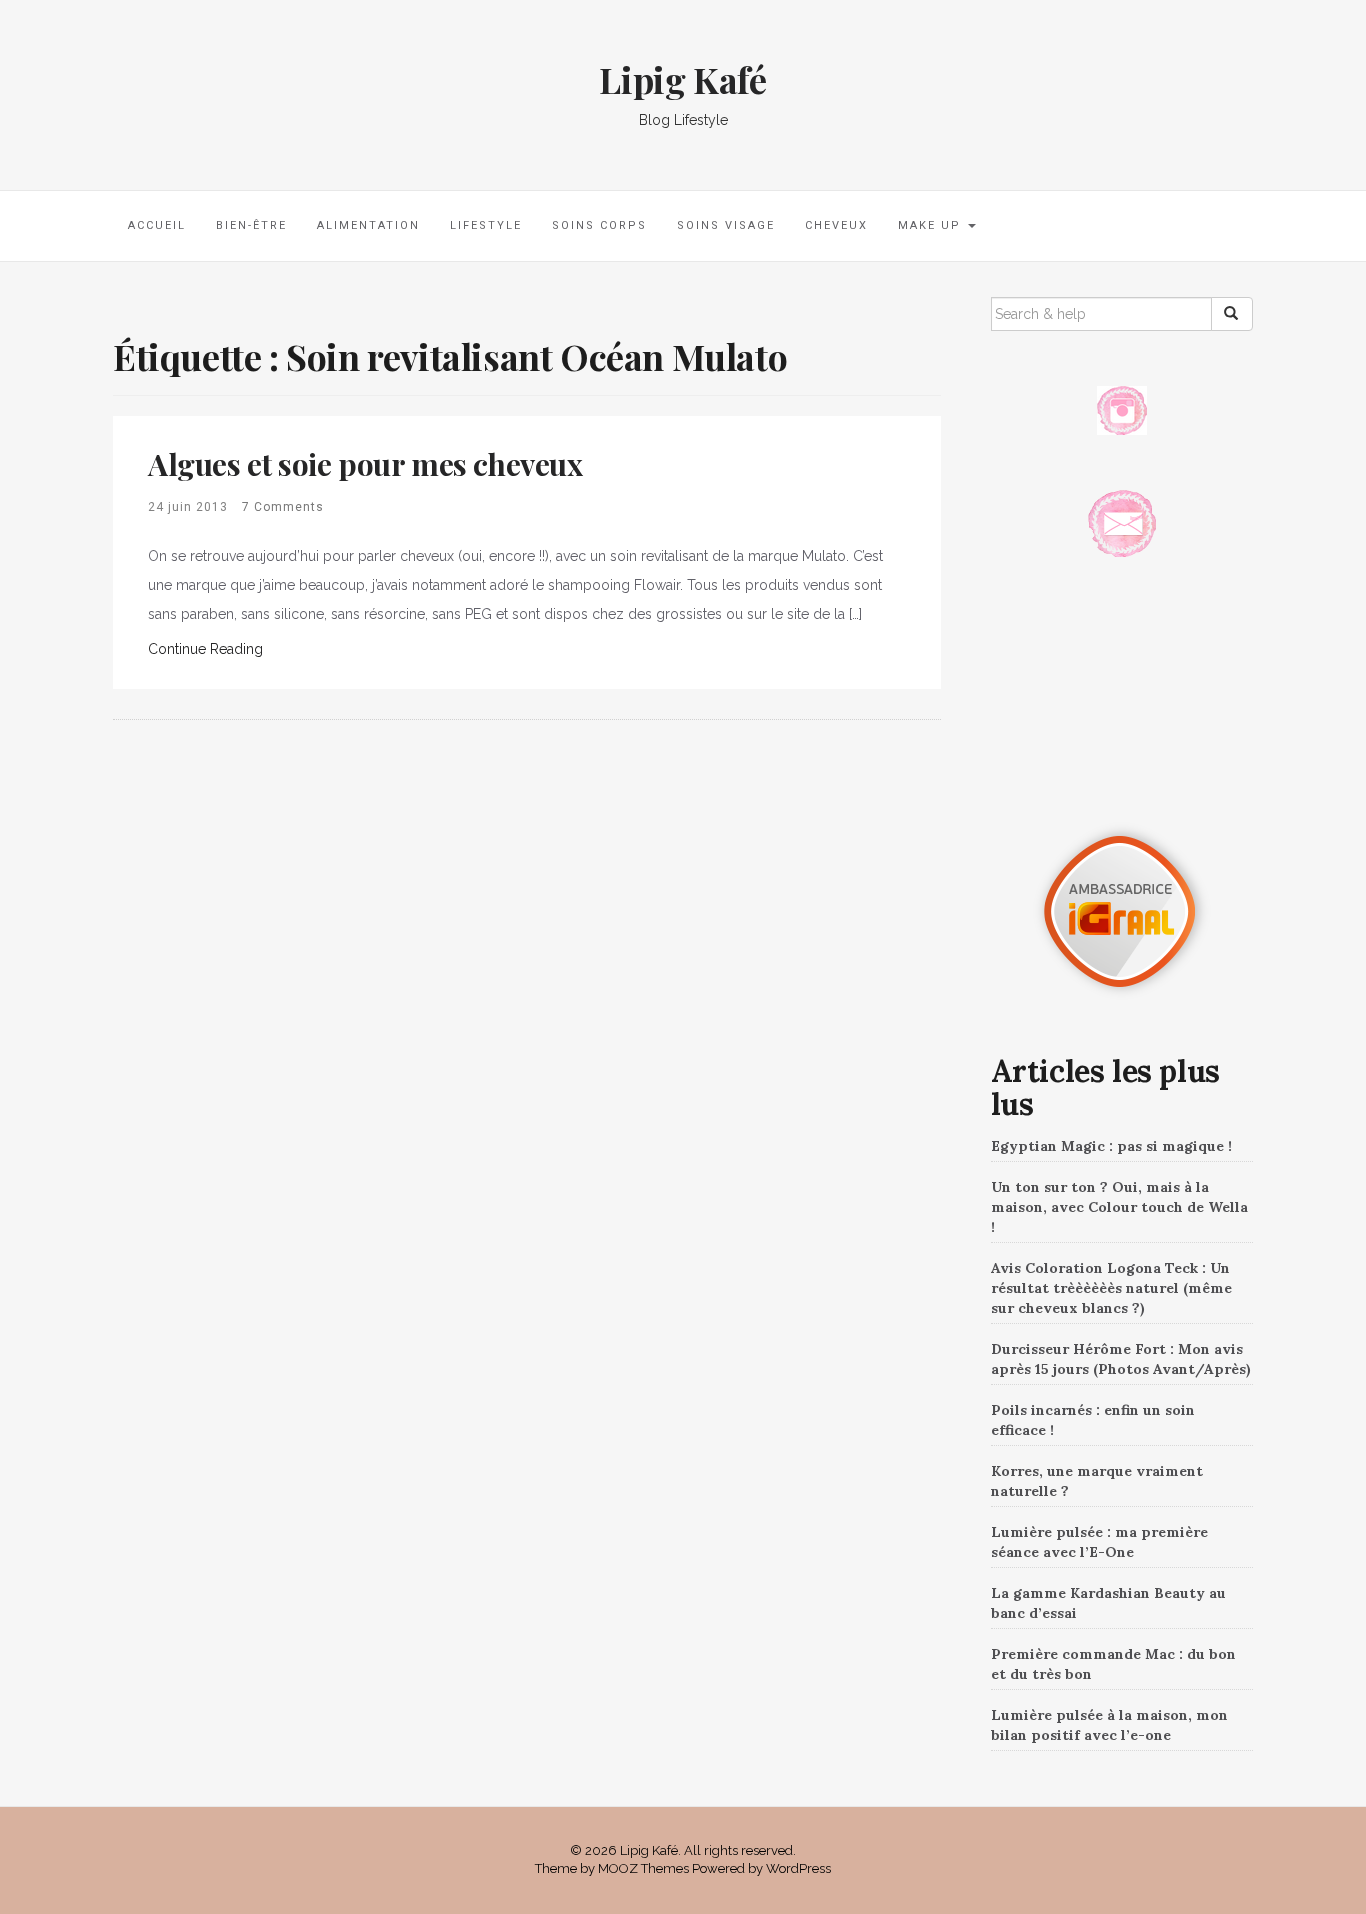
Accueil (157, 225)
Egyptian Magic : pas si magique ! (1111, 1146)
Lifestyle (486, 225)
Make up (932, 225)
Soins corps (599, 225)
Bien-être (251, 225)
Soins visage (726, 225)
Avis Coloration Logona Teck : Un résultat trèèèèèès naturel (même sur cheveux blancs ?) (1111, 1288)
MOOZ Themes (643, 1868)
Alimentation (368, 225)
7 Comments (283, 507)
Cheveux (836, 225)
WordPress (798, 1868)
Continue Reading (205, 649)
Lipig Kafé (682, 79)
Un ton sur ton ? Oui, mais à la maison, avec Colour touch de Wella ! (1119, 1207)
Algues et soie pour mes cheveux (365, 464)
